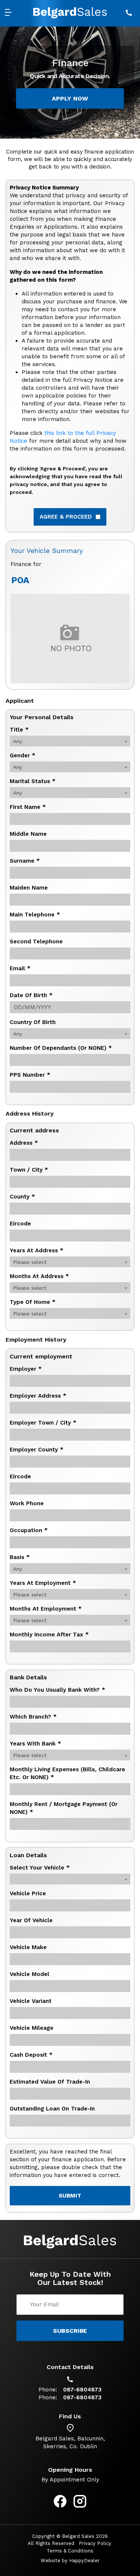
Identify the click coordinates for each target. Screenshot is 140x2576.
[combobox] (70, 741)
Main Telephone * (35, 915)
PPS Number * (30, 1075)
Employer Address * (38, 1396)
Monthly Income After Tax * (49, 1635)
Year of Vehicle (31, 1920)
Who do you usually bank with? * (57, 1690)
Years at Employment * (43, 1583)
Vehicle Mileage (32, 2028)
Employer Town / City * (43, 1423)
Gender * (23, 755)
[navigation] (11, 13)
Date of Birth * (31, 995)
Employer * (26, 1369)
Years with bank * (35, 1744)
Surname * (25, 861)
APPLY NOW (70, 98)
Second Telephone (36, 941)
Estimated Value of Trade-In (50, 2082)
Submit (70, 2196)
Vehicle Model (29, 1974)
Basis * (20, 1557)
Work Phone (27, 1503)
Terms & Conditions (70, 2551)
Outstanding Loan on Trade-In (52, 2109)
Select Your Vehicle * (40, 1868)
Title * (19, 730)
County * (22, 1197)
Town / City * (29, 1170)
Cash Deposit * (31, 2055)
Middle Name (28, 834)
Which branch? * (33, 1717)
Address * (24, 1143)
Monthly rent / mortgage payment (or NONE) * (64, 1808)
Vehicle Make (28, 1947)
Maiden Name (29, 888)
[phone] (129, 13)
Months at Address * (39, 1276)
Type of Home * (33, 1302)
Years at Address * (37, 1250)
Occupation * (29, 1530)
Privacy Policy (95, 2543)
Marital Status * (33, 781)
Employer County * (37, 1450)
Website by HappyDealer (70, 2560)
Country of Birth (33, 1022)
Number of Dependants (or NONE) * (61, 1048)
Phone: (48, 2390)
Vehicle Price (28, 1893)
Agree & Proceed (66, 517)
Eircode (20, 1224)
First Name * (28, 807)
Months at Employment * (46, 1609)
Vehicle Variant (31, 2001)
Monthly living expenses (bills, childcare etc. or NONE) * (67, 1773)
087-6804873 (82, 2390)
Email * (20, 968)
